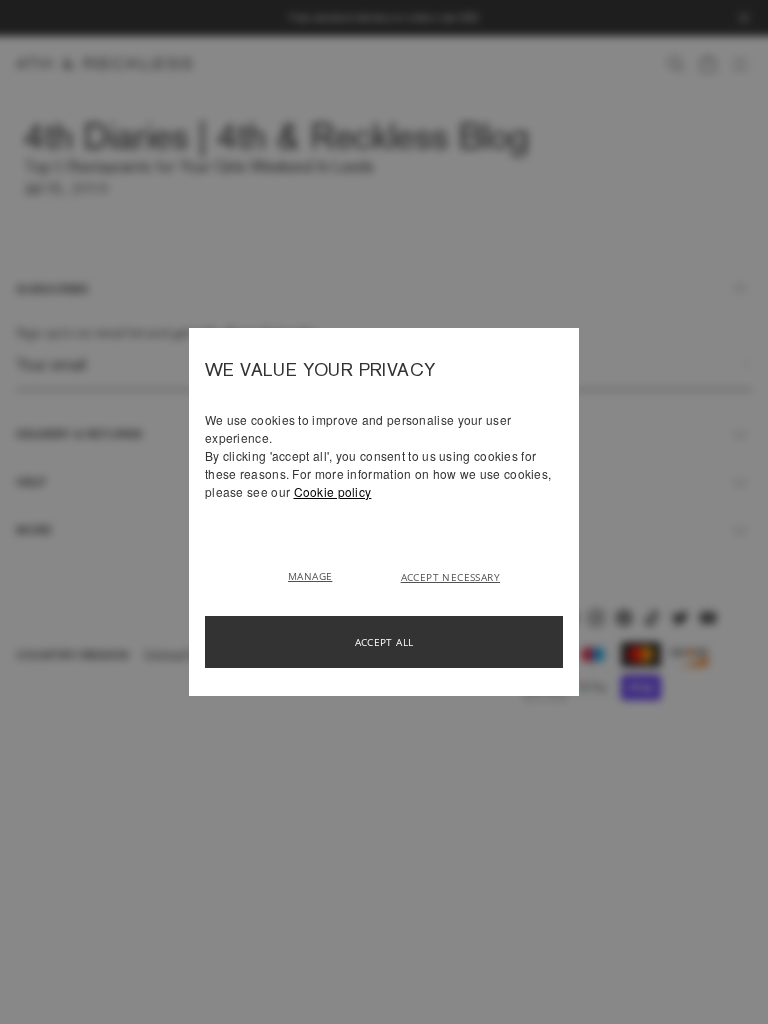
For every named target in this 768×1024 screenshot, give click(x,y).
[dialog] (384, 512)
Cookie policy (333, 491)
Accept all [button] (384, 642)
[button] (317, 575)
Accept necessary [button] (450, 577)
